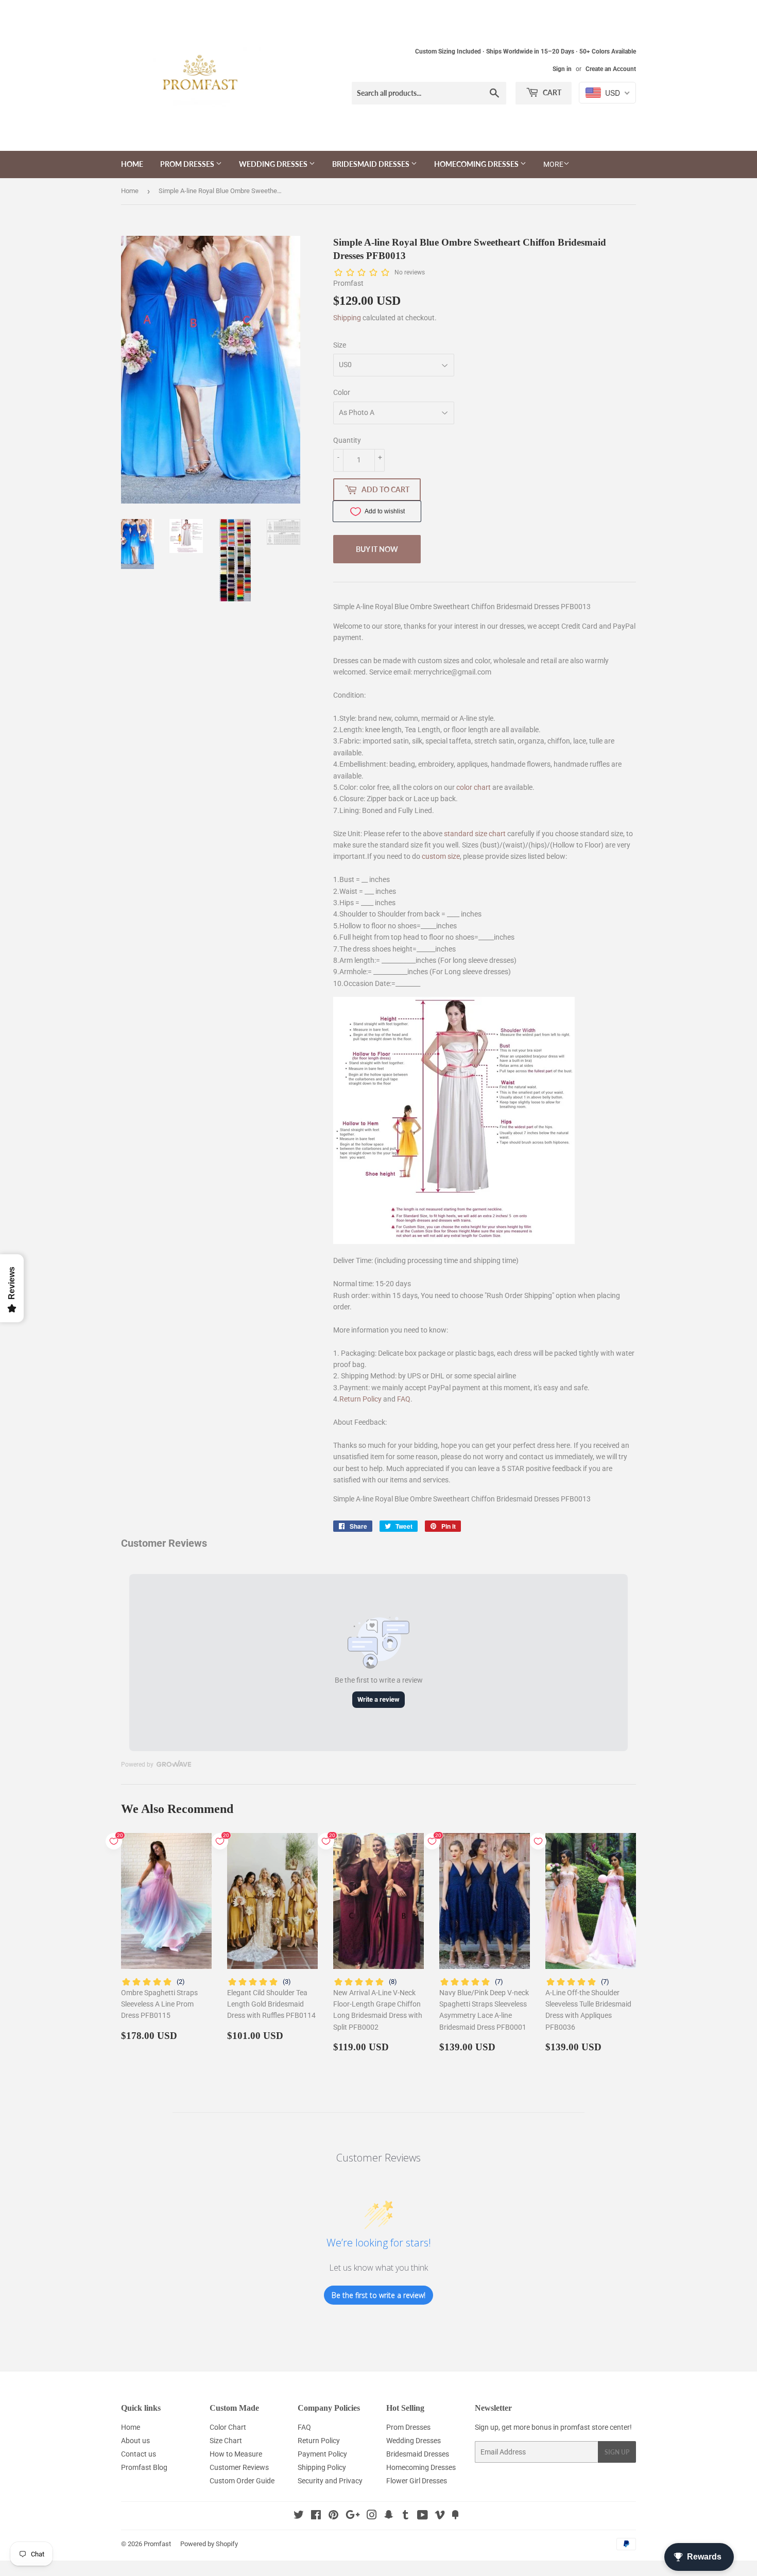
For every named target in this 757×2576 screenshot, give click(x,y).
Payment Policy (322, 2454)
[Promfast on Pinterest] (333, 2516)
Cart (551, 92)
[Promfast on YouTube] (423, 2516)
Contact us (139, 2454)
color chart (474, 787)
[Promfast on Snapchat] (389, 2516)
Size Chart (226, 2441)
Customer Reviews (239, 2467)
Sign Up (617, 2452)
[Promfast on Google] (353, 2516)
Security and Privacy (330, 2481)
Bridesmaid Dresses (372, 164)
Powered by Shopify (209, 2544)
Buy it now (377, 549)
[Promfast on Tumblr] (406, 2516)
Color (342, 392)
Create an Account (611, 69)
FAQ (404, 1399)
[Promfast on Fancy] (455, 2516)
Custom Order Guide (242, 2481)
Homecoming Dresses (477, 164)
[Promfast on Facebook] (316, 2516)
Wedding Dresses (274, 164)
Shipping (347, 318)
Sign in (562, 69)
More (553, 164)
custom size (441, 856)
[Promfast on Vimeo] (440, 2516)
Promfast (157, 2544)
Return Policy (360, 1399)
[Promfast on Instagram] (372, 2516)
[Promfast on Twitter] (299, 2516)
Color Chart (228, 2427)
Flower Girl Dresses (417, 2481)
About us (135, 2441)
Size (340, 345)
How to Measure (236, 2454)
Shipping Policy (322, 2467)
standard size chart (475, 834)
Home (132, 164)
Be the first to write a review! (378, 2295)
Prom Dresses (188, 164)
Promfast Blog (144, 2467)
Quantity (347, 440)
